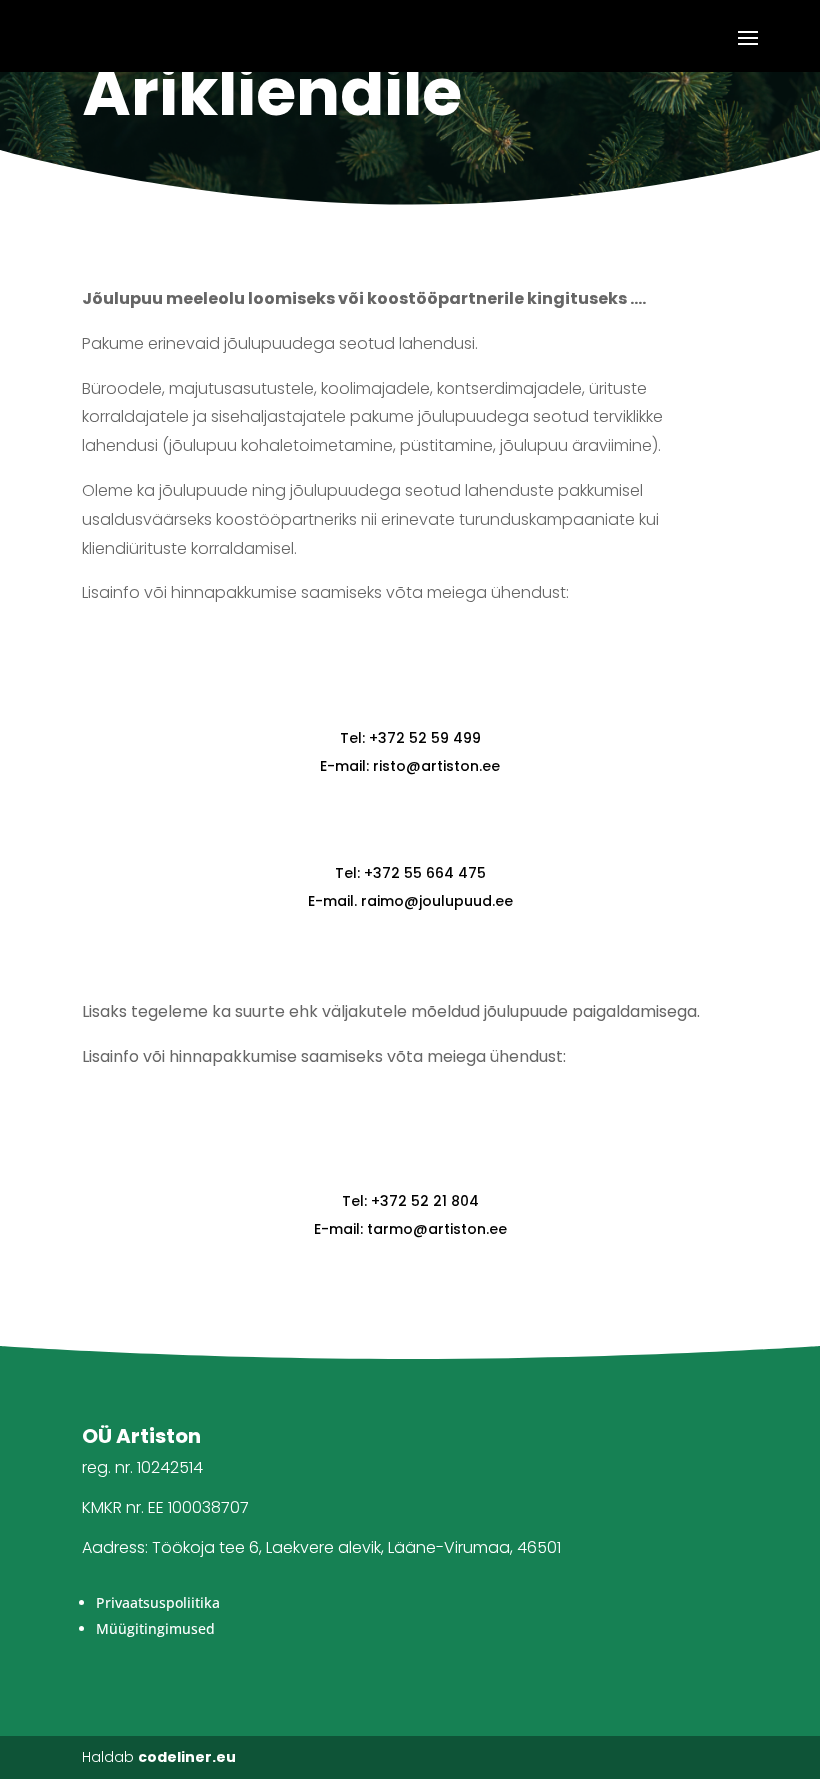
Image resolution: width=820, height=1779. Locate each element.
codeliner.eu (187, 1757)
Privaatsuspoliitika (158, 1602)
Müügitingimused (155, 1628)
